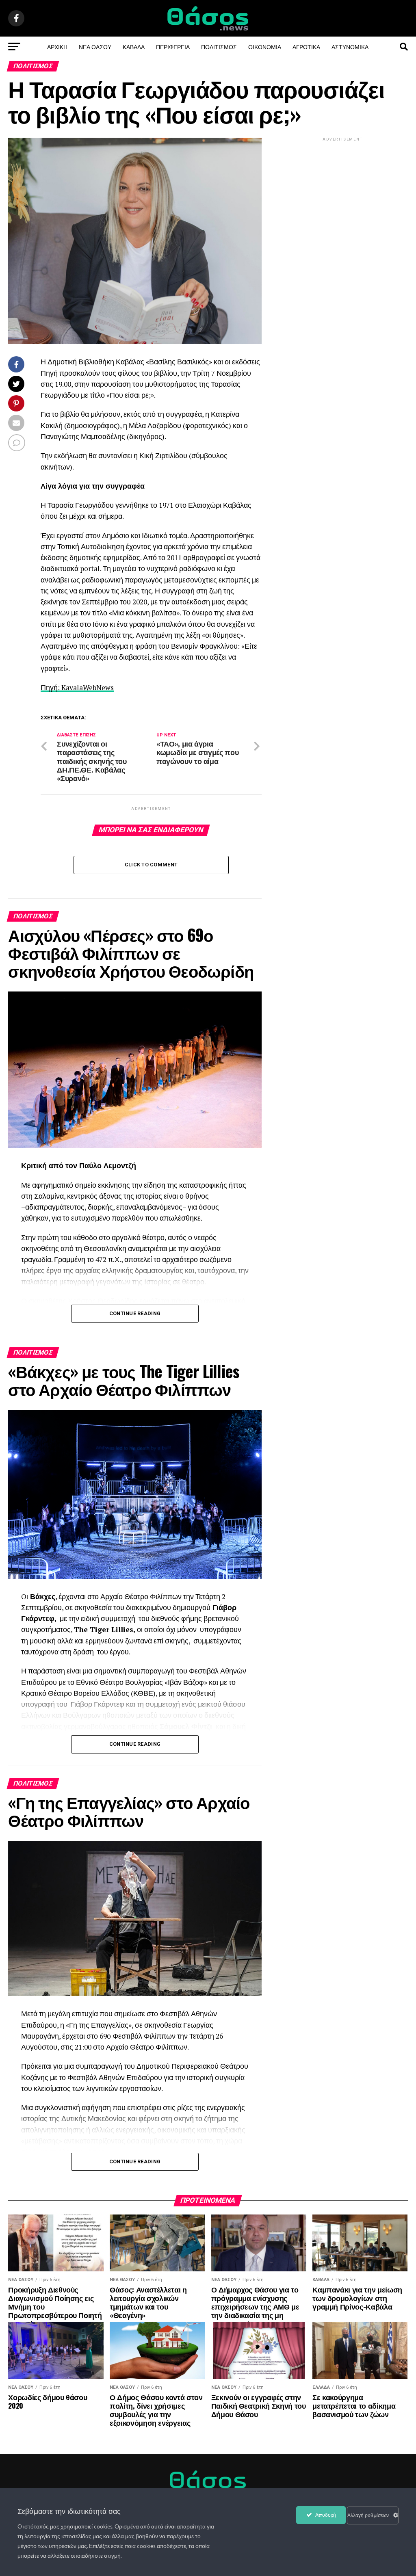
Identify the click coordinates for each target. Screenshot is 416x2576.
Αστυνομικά (350, 47)
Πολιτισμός (219, 47)
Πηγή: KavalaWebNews (77, 687)
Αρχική (57, 47)
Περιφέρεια (173, 47)
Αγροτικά (306, 47)
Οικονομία (265, 47)
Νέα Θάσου (95, 47)
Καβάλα (134, 47)
